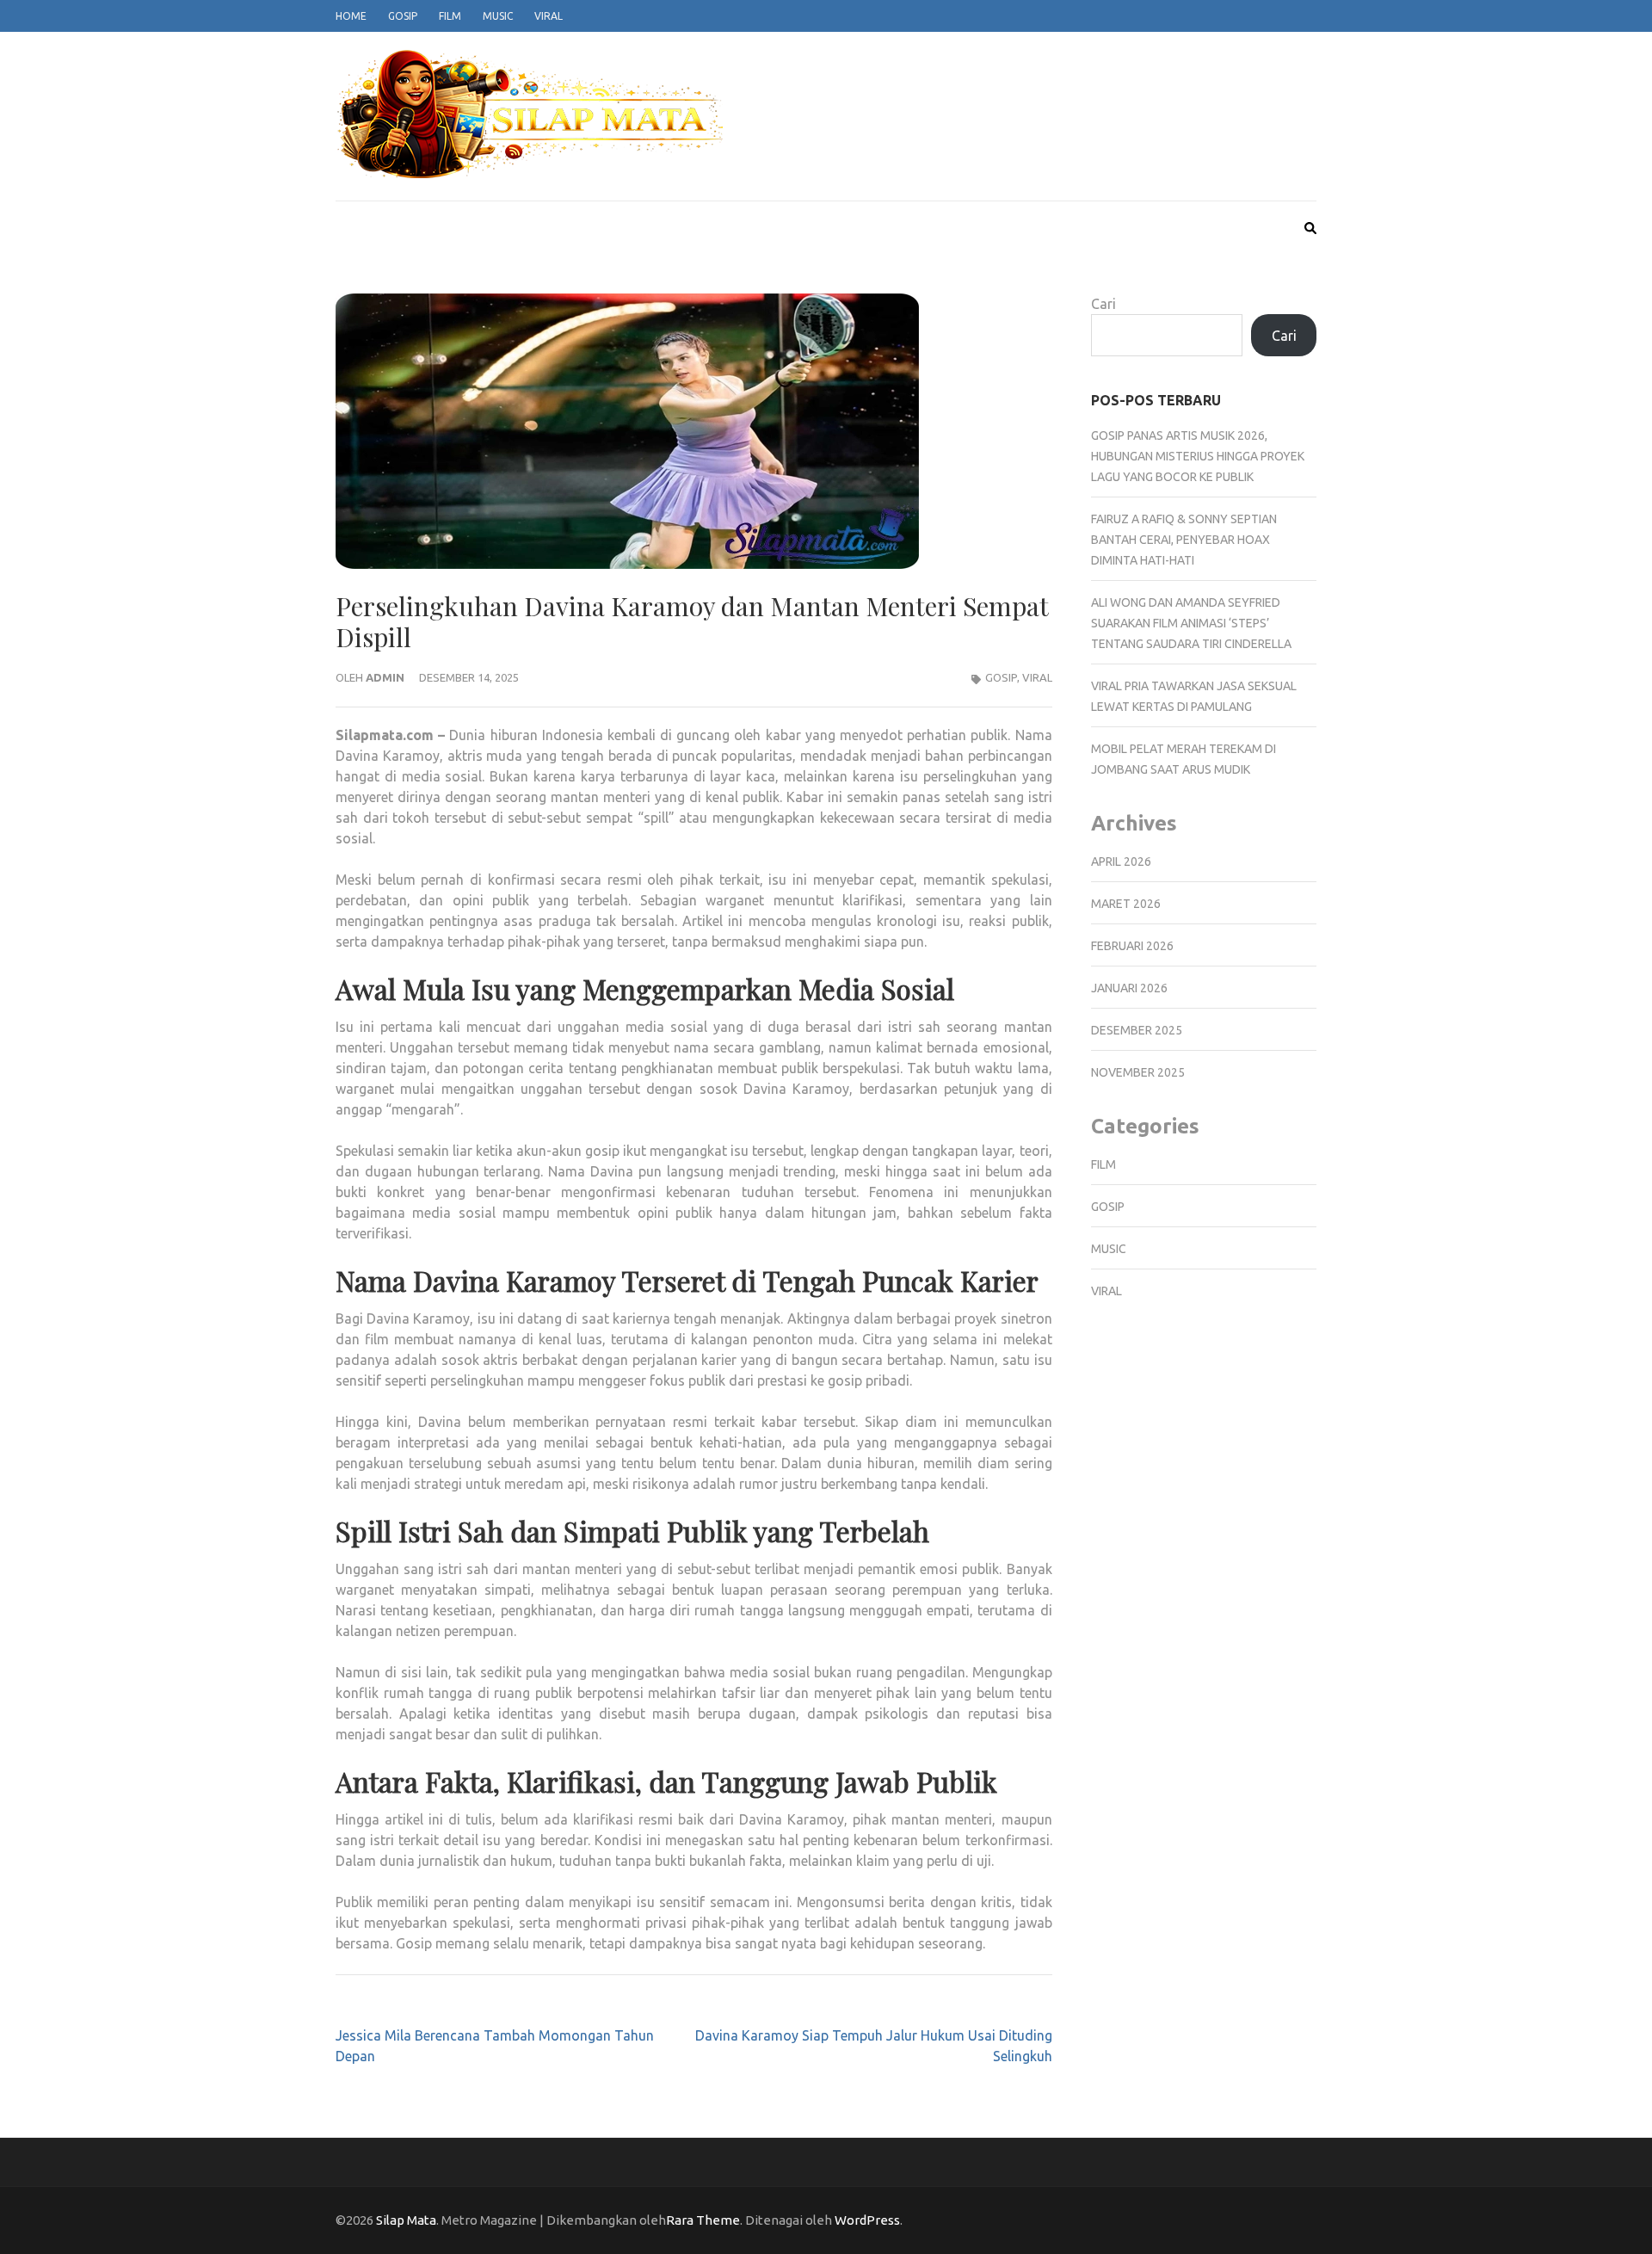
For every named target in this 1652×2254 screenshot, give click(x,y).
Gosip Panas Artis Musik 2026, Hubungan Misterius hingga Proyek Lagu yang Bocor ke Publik (1198, 456)
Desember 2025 (1137, 1030)
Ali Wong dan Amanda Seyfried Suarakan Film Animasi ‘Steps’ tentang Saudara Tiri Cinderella (1191, 623)
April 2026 (1121, 861)
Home (351, 16)
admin (385, 677)
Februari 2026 (1132, 946)
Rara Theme (703, 2220)
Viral (549, 16)
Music (498, 16)
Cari (1103, 304)
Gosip (403, 16)
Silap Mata (406, 2220)
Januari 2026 (1129, 988)
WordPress (867, 2220)
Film (450, 16)
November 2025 (1138, 1072)
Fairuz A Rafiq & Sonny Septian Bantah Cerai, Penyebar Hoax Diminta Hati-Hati (1184, 540)
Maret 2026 (1126, 904)
